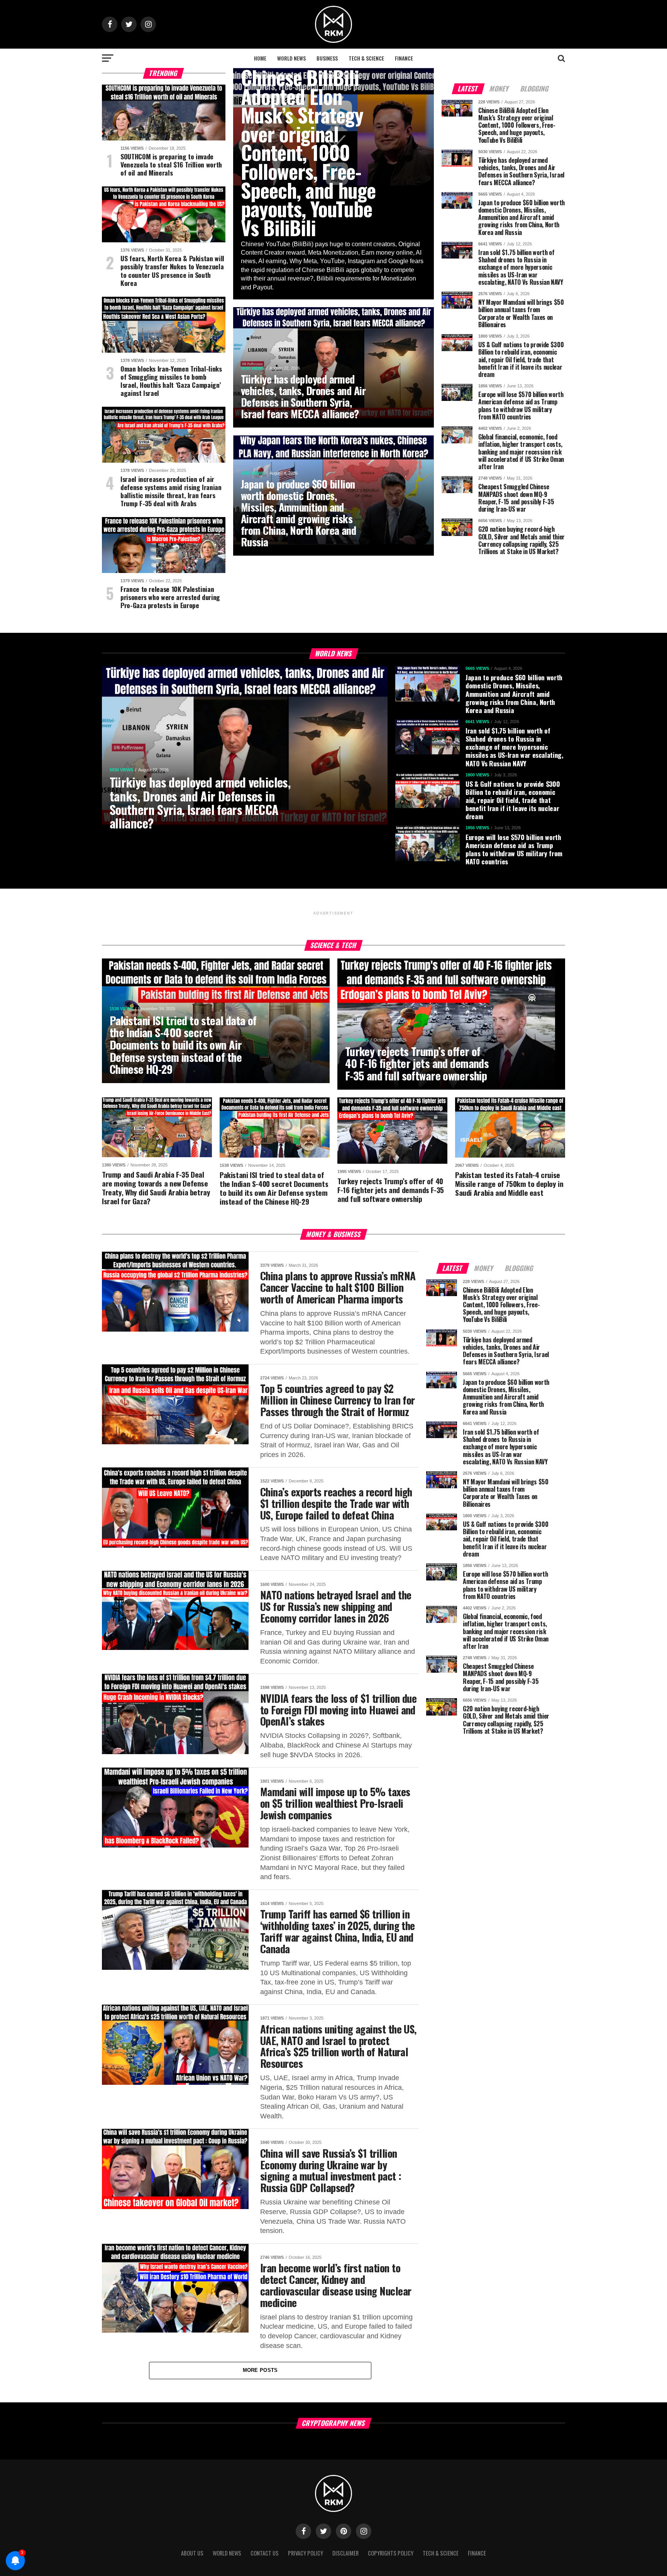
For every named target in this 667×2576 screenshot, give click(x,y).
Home (260, 58)
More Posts (260, 2370)
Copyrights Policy (391, 2553)
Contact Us (265, 2553)
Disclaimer (345, 2553)
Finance (404, 58)
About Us (192, 2553)
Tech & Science (366, 58)
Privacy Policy (306, 2553)
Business (327, 58)
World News (291, 58)
